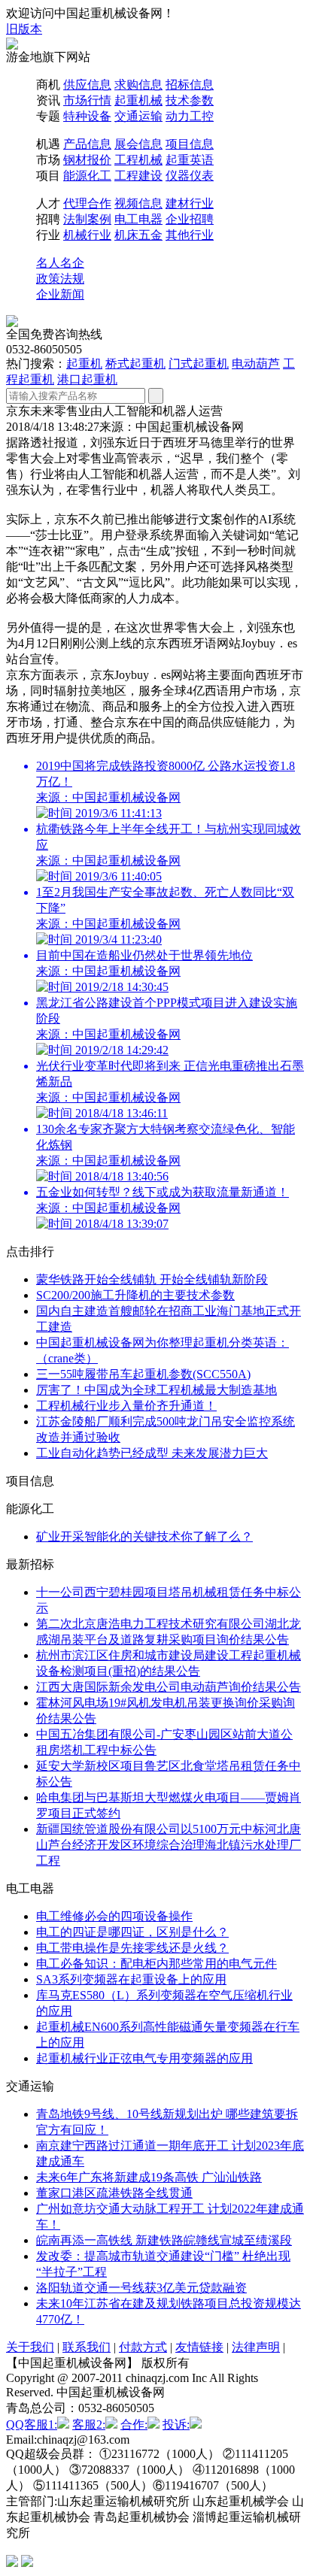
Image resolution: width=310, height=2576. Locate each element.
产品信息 (87, 144)
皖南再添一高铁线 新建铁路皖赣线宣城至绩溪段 (164, 2240)
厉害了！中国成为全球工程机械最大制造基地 (157, 1390)
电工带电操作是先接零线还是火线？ (132, 1948)
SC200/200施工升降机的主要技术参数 (135, 1295)
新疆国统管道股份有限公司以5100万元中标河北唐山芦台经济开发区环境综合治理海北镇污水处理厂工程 (169, 1845)
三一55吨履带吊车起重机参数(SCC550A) (143, 1374)
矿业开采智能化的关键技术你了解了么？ (144, 1537)
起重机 (84, 364)
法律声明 (256, 2347)
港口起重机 (87, 379)
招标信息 (190, 85)
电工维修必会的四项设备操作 (114, 1916)
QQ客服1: (32, 2424)
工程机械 (138, 160)
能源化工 (87, 176)
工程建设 (138, 176)
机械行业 (87, 235)
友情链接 (199, 2347)
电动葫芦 (256, 364)
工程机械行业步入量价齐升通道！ (126, 1406)
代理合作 (87, 203)
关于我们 (30, 2347)
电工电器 (138, 219)
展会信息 (138, 144)
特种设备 (87, 116)
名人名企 (60, 263)
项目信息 (190, 144)
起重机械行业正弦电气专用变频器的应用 (144, 2058)
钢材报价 (87, 160)
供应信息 (87, 85)
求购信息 (138, 85)
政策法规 (60, 279)
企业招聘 (190, 219)
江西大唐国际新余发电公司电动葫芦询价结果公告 (169, 1687)
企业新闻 (60, 294)
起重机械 (138, 100)
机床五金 (138, 235)
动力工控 (190, 116)
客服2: (89, 2424)
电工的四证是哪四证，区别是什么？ (132, 1932)
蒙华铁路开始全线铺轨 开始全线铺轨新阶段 (152, 1279)
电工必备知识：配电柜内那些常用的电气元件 (157, 1964)
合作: (134, 2424)
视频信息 (138, 203)
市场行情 (87, 100)
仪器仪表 (190, 176)
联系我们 (87, 2347)
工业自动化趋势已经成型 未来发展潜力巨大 (152, 1453)
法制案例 (87, 219)
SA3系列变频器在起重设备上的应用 (131, 1979)
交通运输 (138, 116)
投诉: (176, 2424)
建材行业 (190, 203)
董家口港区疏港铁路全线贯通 (114, 2193)
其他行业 (190, 235)
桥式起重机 (135, 364)
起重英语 (190, 160)
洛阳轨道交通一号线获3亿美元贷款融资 (141, 2288)
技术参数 (190, 100)
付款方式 (143, 2347)
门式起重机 (199, 364)
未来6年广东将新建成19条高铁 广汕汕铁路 (149, 2177)
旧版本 (24, 29)
